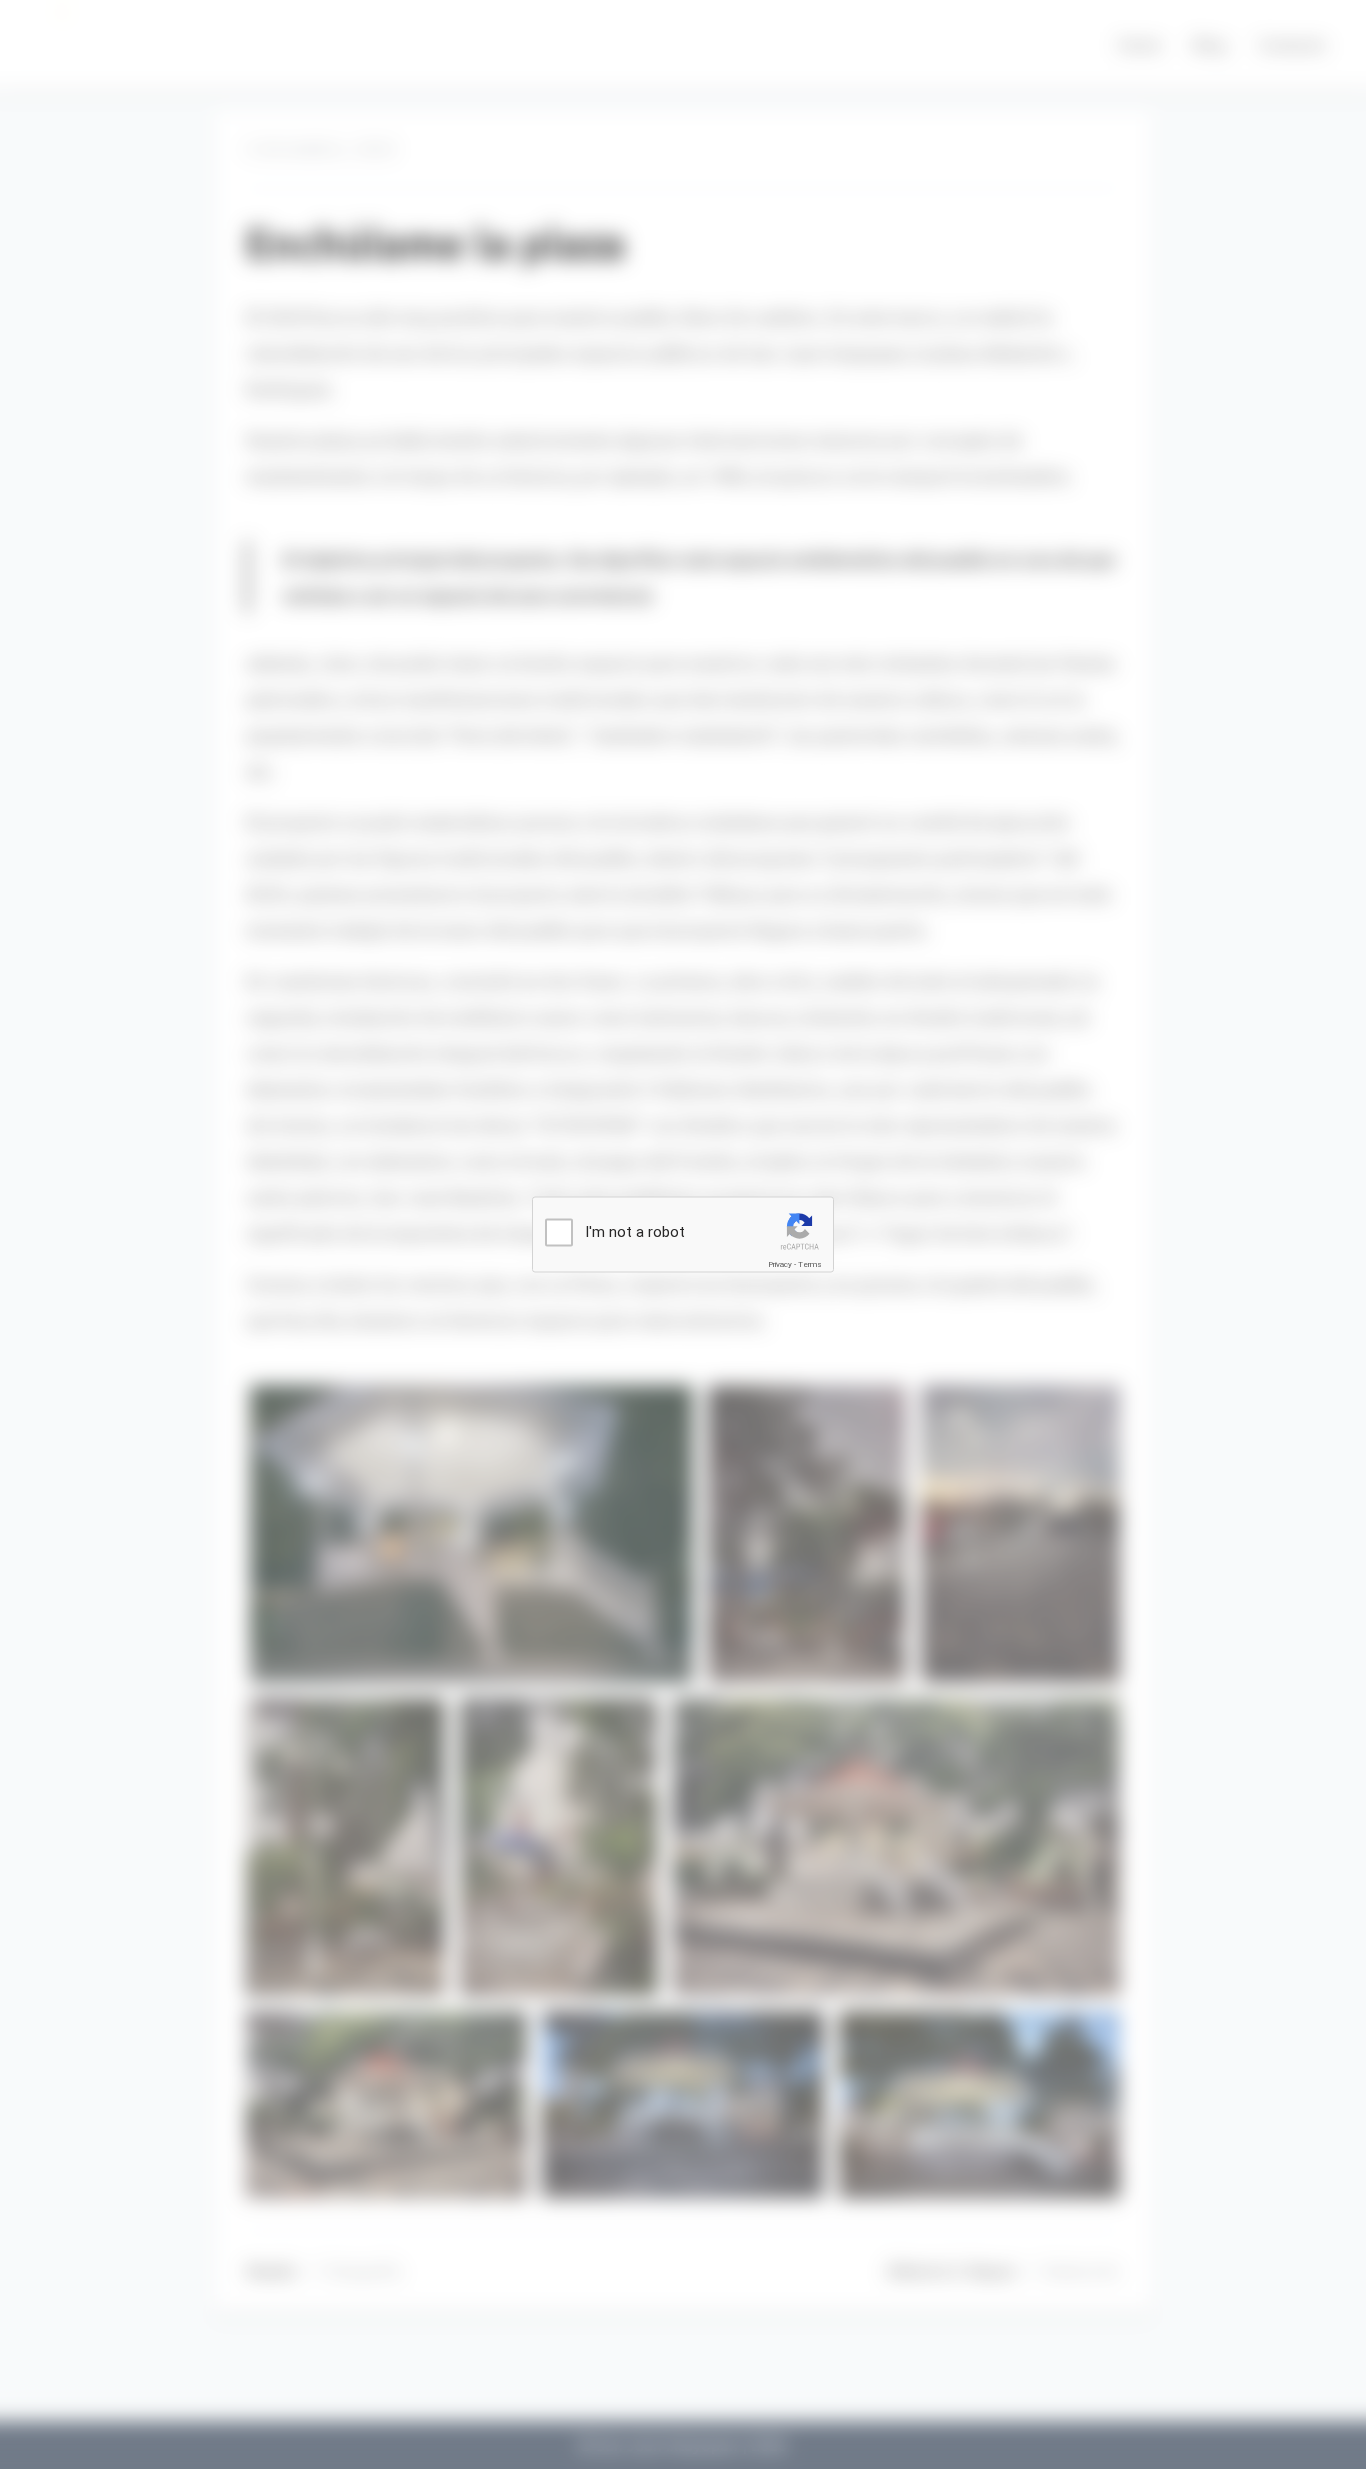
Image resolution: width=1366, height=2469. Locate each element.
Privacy (780, 1264)
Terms (810, 1264)
